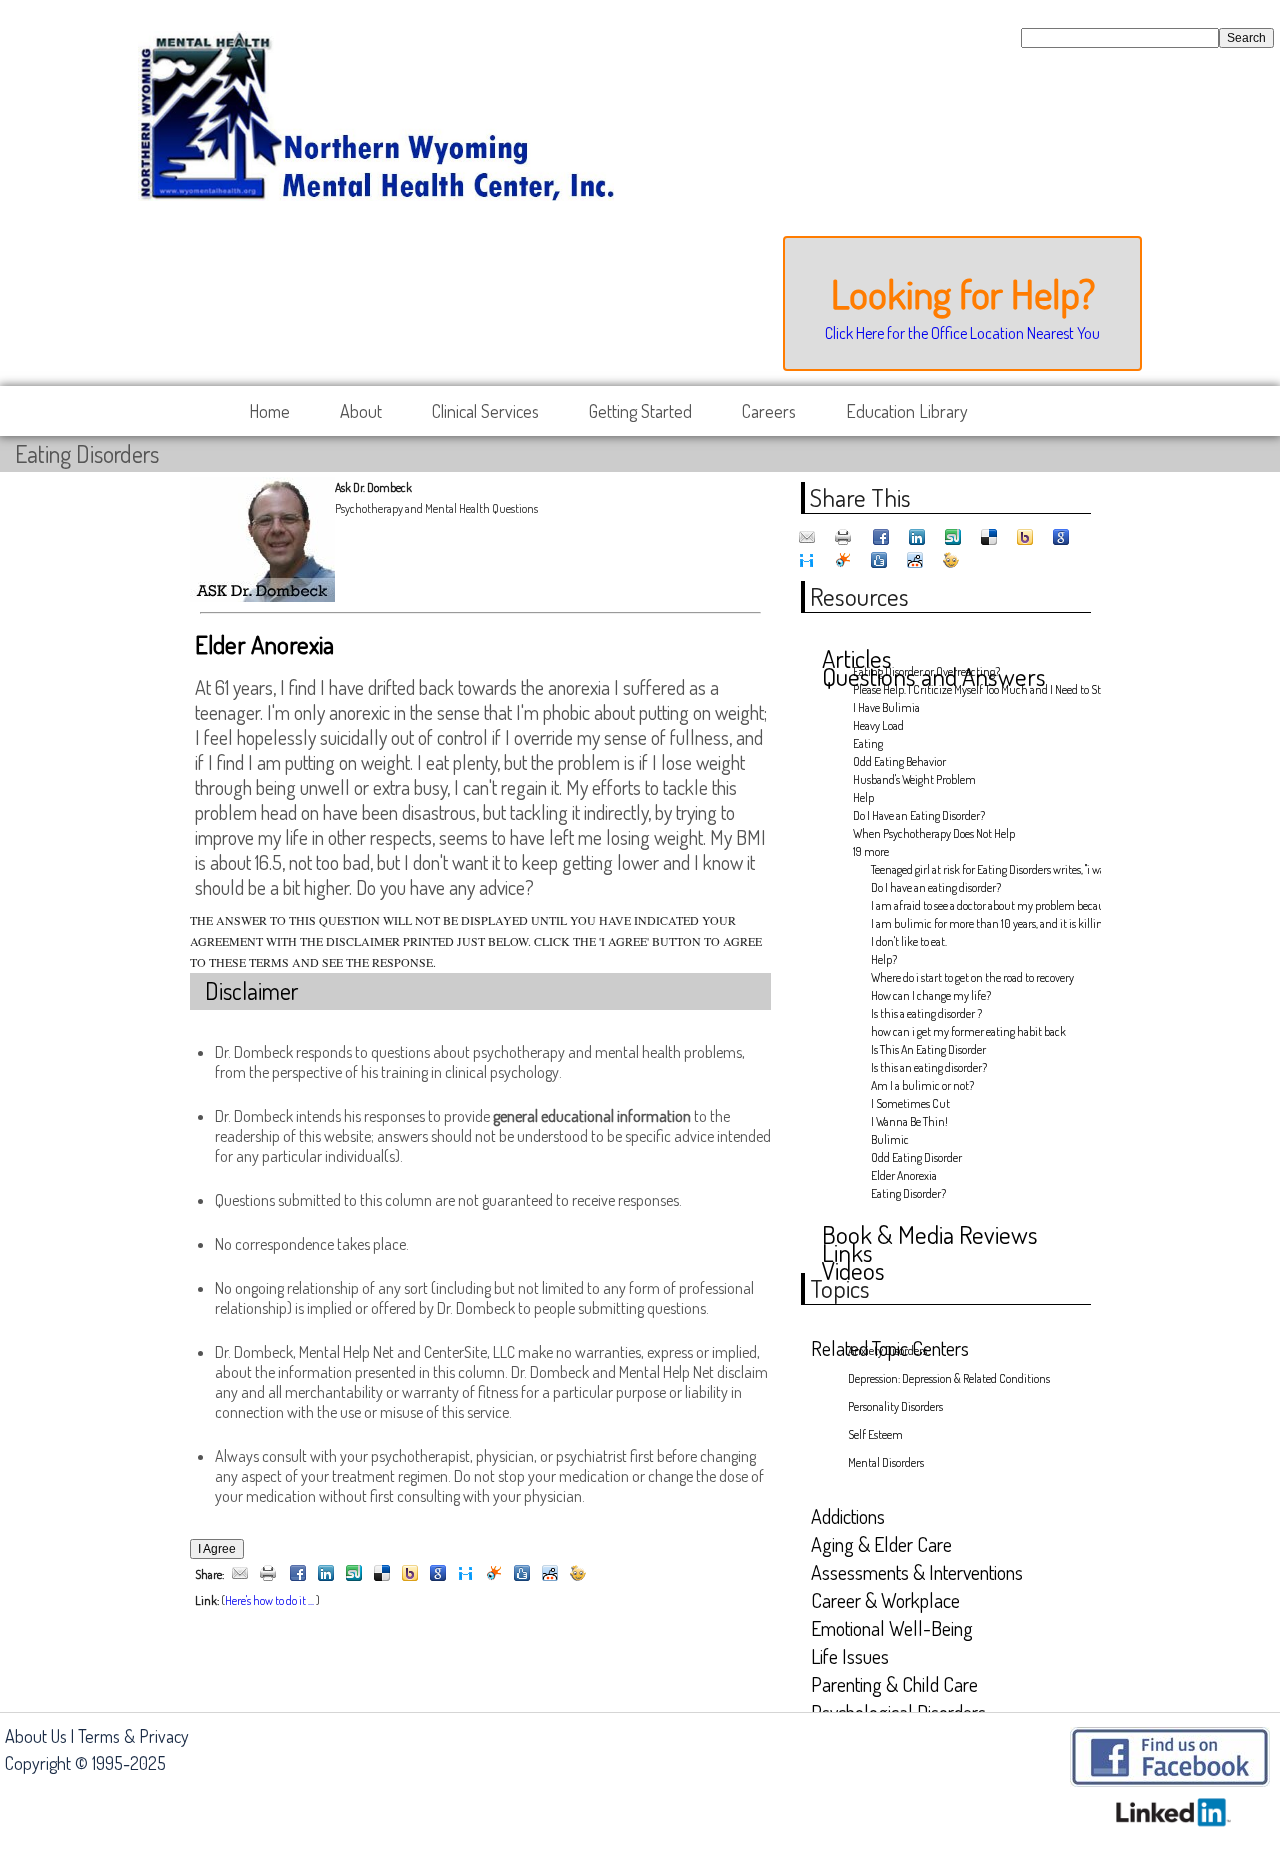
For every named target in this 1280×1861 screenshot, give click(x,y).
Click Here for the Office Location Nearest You (962, 333)
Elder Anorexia (904, 1175)
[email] (240, 1574)
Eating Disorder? (908, 1193)
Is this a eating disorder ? (926, 1013)
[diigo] (466, 1574)
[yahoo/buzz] (410, 1574)
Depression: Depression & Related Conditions (949, 1378)
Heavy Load (878, 725)
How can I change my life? (931, 995)
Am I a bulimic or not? (922, 1085)
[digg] (522, 1574)
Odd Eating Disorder (916, 1157)
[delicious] (382, 1574)
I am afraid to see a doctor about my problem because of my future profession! (979, 905)
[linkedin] (326, 1574)
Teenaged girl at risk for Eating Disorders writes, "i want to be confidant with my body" (979, 869)
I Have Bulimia (886, 707)
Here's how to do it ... (269, 1600)
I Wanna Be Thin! (909, 1121)
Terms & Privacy (133, 1736)
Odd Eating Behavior (899, 761)
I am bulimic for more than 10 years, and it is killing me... (979, 923)
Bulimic (890, 1139)
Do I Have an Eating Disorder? (919, 815)
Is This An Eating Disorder (928, 1049)
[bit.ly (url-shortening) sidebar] (578, 1574)
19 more (871, 851)
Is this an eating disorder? (929, 1067)
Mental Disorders (886, 1462)
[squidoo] (494, 1574)
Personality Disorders (895, 1406)
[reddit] (550, 1574)
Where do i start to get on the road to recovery (972, 977)
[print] (268, 1574)
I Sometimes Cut (910, 1103)
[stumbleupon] (354, 1574)
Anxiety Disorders (887, 1350)
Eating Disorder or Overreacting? (926, 671)
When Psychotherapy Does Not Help (934, 833)
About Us (36, 1736)
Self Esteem (875, 1434)
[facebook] (298, 1574)
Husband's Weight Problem (914, 779)
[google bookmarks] (438, 1574)
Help (863, 797)
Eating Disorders (87, 453)
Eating (868, 743)
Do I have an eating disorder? (936, 887)
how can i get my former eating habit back (968, 1031)
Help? (884, 959)
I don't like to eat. (909, 941)
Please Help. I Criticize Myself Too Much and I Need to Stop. (969, 689)
